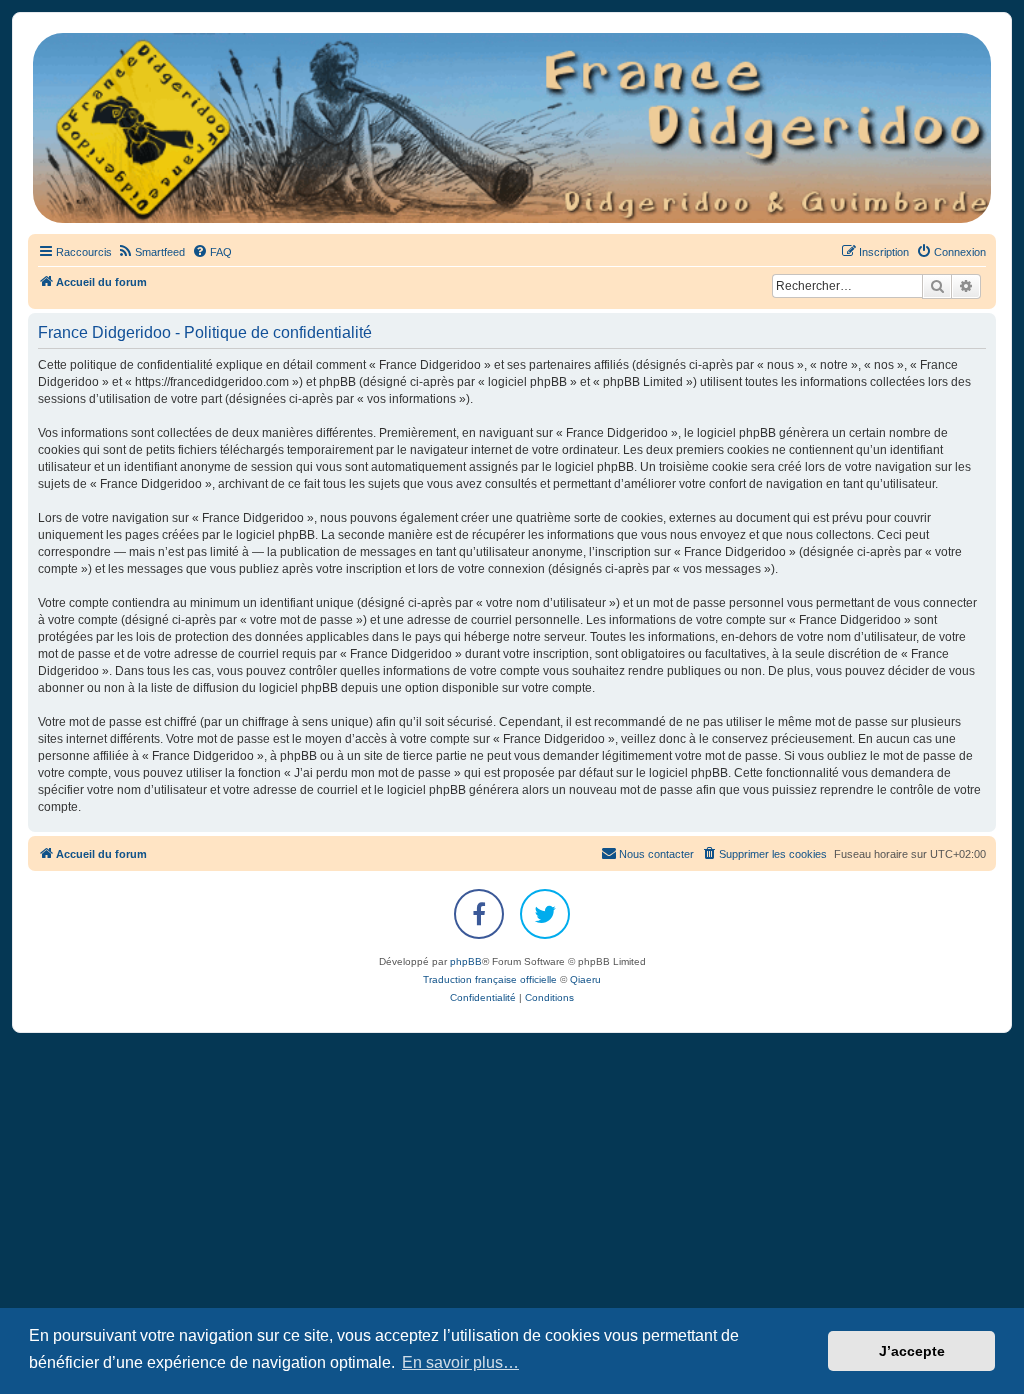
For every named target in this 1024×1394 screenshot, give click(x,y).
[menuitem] (151, 252)
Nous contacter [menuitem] (656, 854)
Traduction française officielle (490, 979)
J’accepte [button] (912, 1351)
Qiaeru (585, 979)
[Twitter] (545, 914)
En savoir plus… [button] (460, 1362)
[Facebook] (479, 914)
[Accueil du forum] (512, 128)
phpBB (466, 961)
